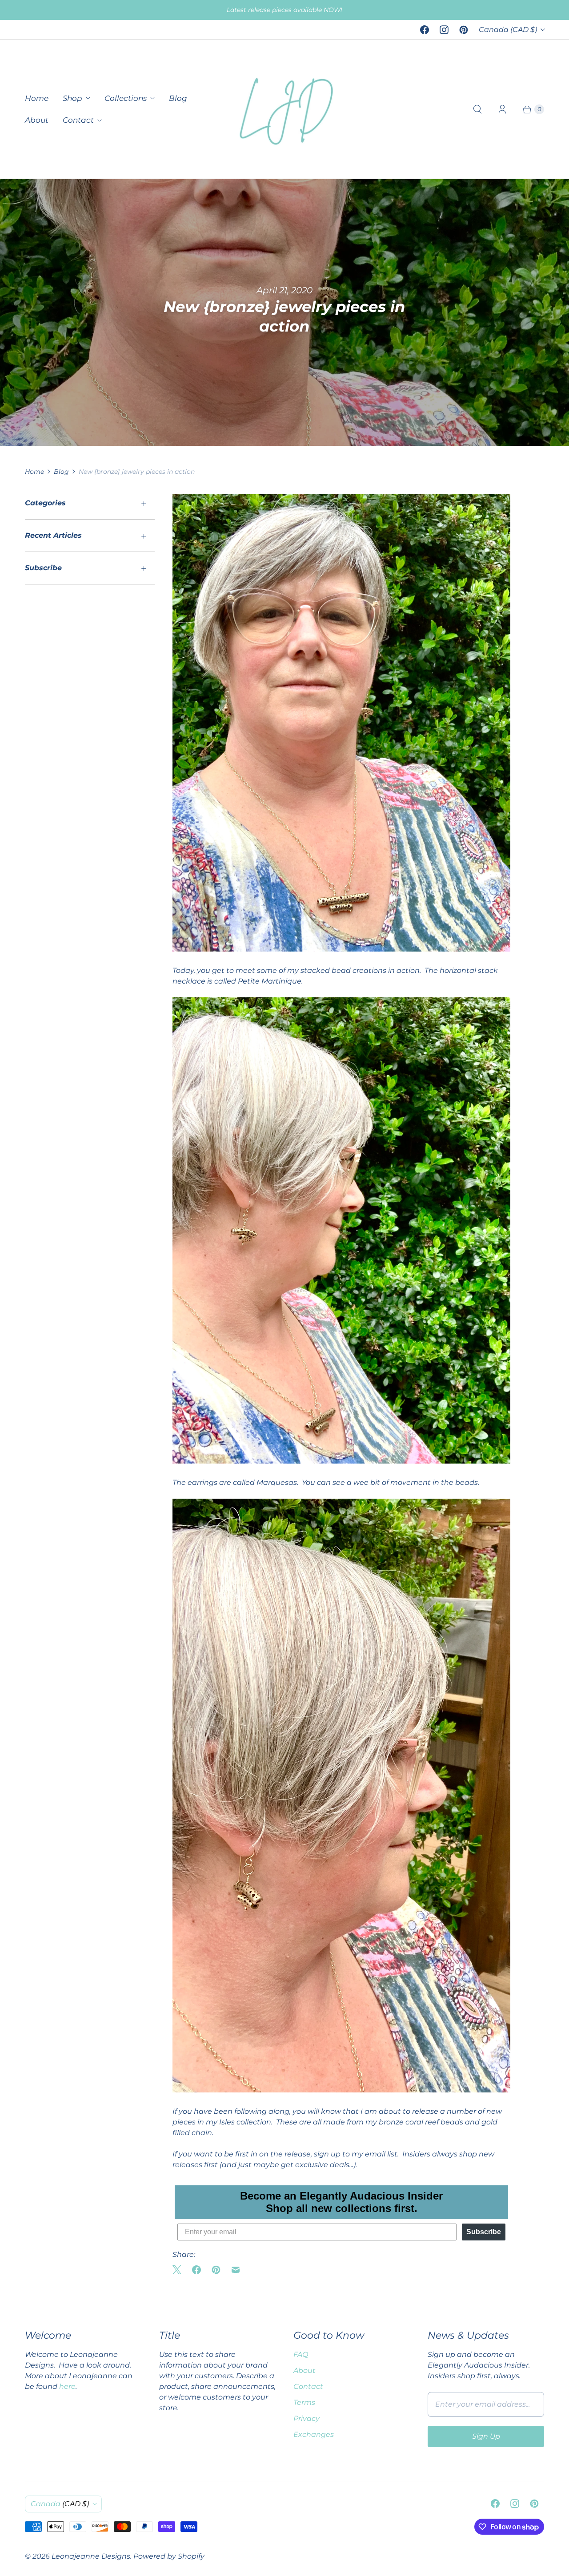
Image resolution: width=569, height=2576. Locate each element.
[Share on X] (180, 2270)
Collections (126, 98)
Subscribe (484, 2232)
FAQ (301, 2354)
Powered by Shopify (169, 2556)
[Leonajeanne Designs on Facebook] (425, 30)
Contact (78, 120)
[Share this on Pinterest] (216, 2270)
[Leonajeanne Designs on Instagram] (444, 30)
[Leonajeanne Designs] (284, 109)
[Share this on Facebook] (196, 2270)
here (67, 2386)
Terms (304, 2402)
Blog (178, 98)
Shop (72, 98)
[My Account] (502, 109)
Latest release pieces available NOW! (284, 10)
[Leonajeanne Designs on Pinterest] (464, 30)
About (37, 120)
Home (37, 98)
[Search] (477, 109)
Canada (508, 30)
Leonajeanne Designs (91, 2556)
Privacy (307, 2418)
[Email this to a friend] (236, 2270)
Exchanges (314, 2434)
